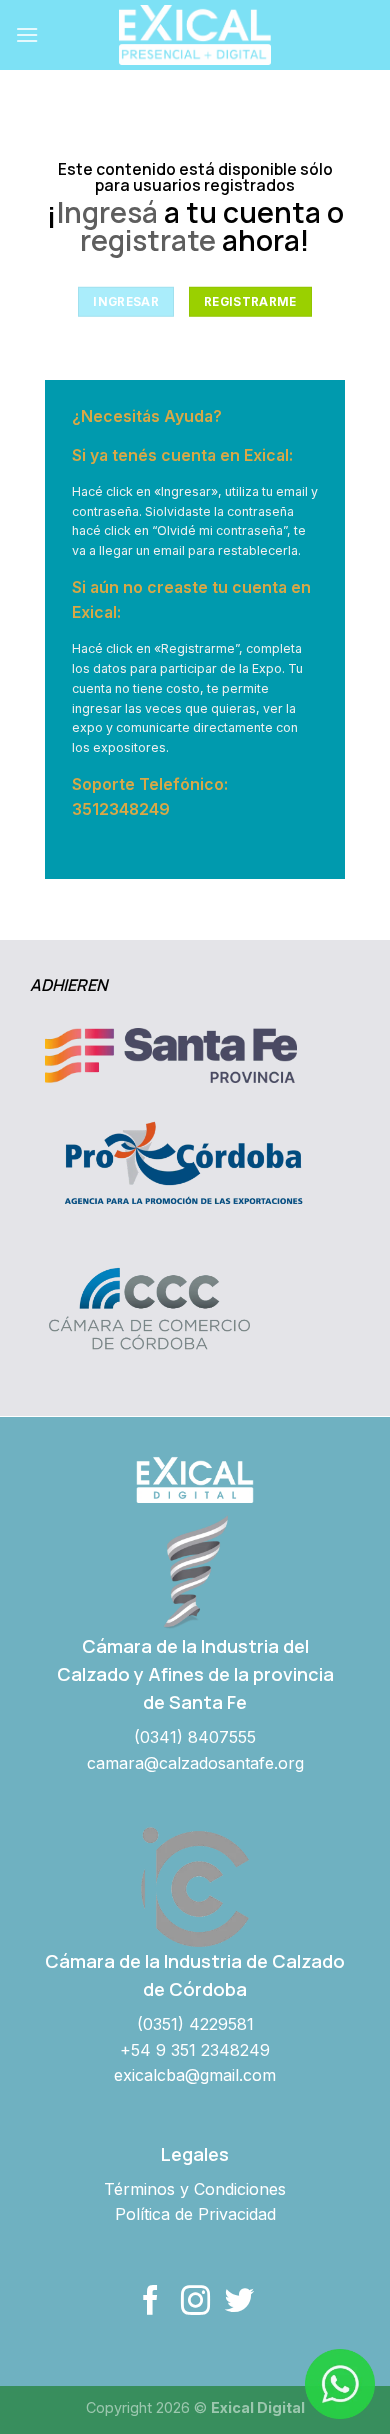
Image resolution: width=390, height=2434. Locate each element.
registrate (148, 240)
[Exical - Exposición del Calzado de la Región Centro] (195, 35)
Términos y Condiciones (195, 2189)
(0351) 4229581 (195, 2024)
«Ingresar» (186, 491)
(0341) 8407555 (195, 1737)
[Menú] (27, 34)
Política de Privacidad (195, 2214)
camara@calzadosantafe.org (195, 1763)
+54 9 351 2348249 (195, 2050)
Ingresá (107, 212)
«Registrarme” (196, 648)
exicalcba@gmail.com (195, 2075)
